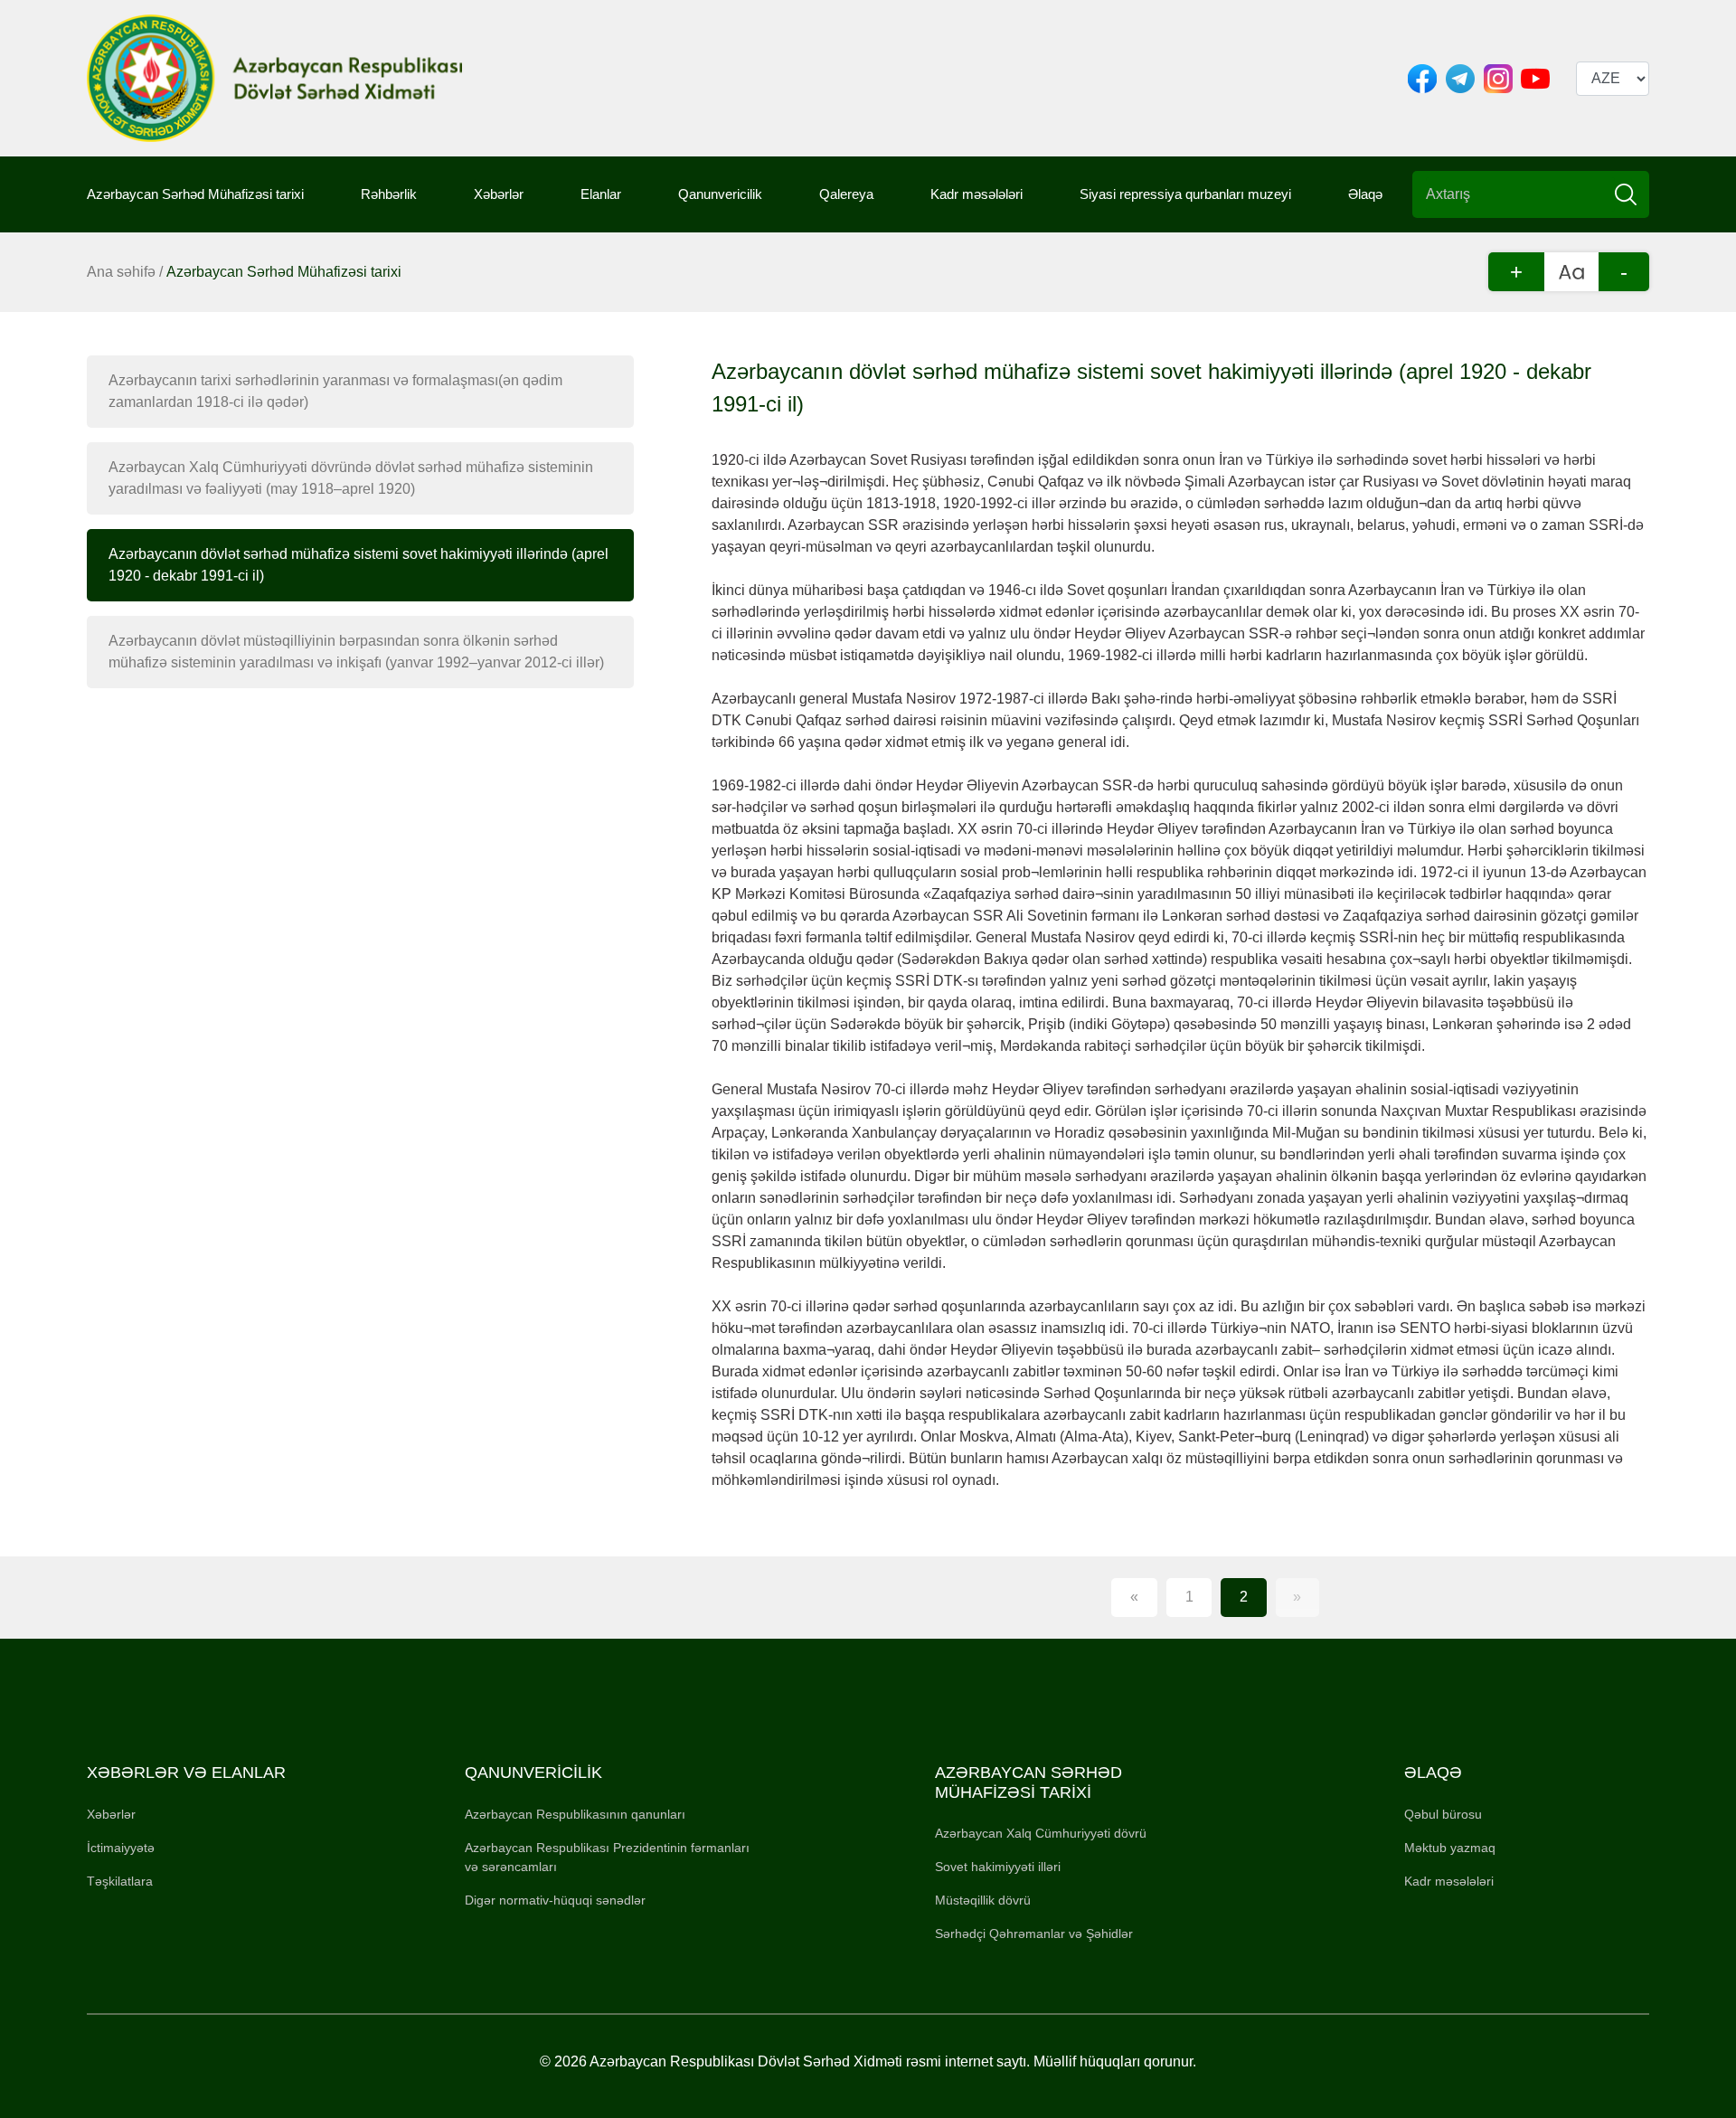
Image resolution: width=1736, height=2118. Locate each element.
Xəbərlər (499, 194)
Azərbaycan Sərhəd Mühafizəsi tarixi (195, 194)
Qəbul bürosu (1443, 1814)
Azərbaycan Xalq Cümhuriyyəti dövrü (1041, 1833)
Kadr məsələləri (976, 194)
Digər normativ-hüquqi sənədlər (555, 1900)
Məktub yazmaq (1450, 1848)
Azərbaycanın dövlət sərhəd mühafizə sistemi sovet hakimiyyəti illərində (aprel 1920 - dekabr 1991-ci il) (359, 565)
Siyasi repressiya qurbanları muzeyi (1185, 194)
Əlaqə (1365, 194)
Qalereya (846, 194)
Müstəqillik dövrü (983, 1900)
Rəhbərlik (389, 194)
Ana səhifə (121, 272)
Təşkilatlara (120, 1881)
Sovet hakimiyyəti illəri (998, 1867)
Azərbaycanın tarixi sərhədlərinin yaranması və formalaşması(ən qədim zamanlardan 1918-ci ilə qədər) (335, 391)
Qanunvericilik (720, 194)
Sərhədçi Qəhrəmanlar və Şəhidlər (1034, 1934)
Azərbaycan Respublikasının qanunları (575, 1814)
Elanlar (601, 194)
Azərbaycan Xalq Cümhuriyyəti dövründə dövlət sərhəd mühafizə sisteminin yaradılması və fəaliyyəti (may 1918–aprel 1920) (351, 478)
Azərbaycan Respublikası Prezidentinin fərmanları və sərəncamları (607, 1857)
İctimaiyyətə (121, 1848)
